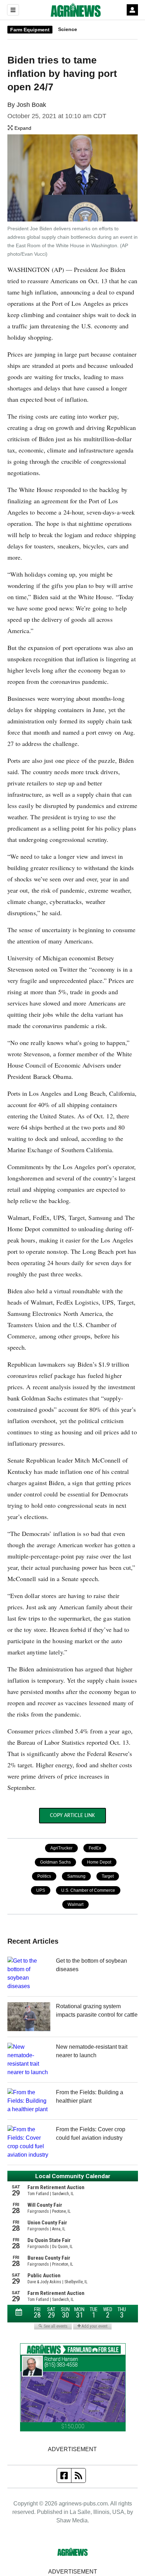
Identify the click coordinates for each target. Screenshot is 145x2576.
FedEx (95, 1848)
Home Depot (99, 1862)
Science (68, 29)
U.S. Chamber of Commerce (88, 1890)
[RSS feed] (78, 2475)
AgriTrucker (61, 1848)
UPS (41, 1890)
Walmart (75, 1904)
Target (108, 1876)
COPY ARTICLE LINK (72, 1816)
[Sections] (13, 10)
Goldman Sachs (55, 1862)
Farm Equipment (30, 30)
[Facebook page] (64, 2475)
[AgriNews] (76, 10)
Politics (44, 1876)
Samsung (76, 1876)
